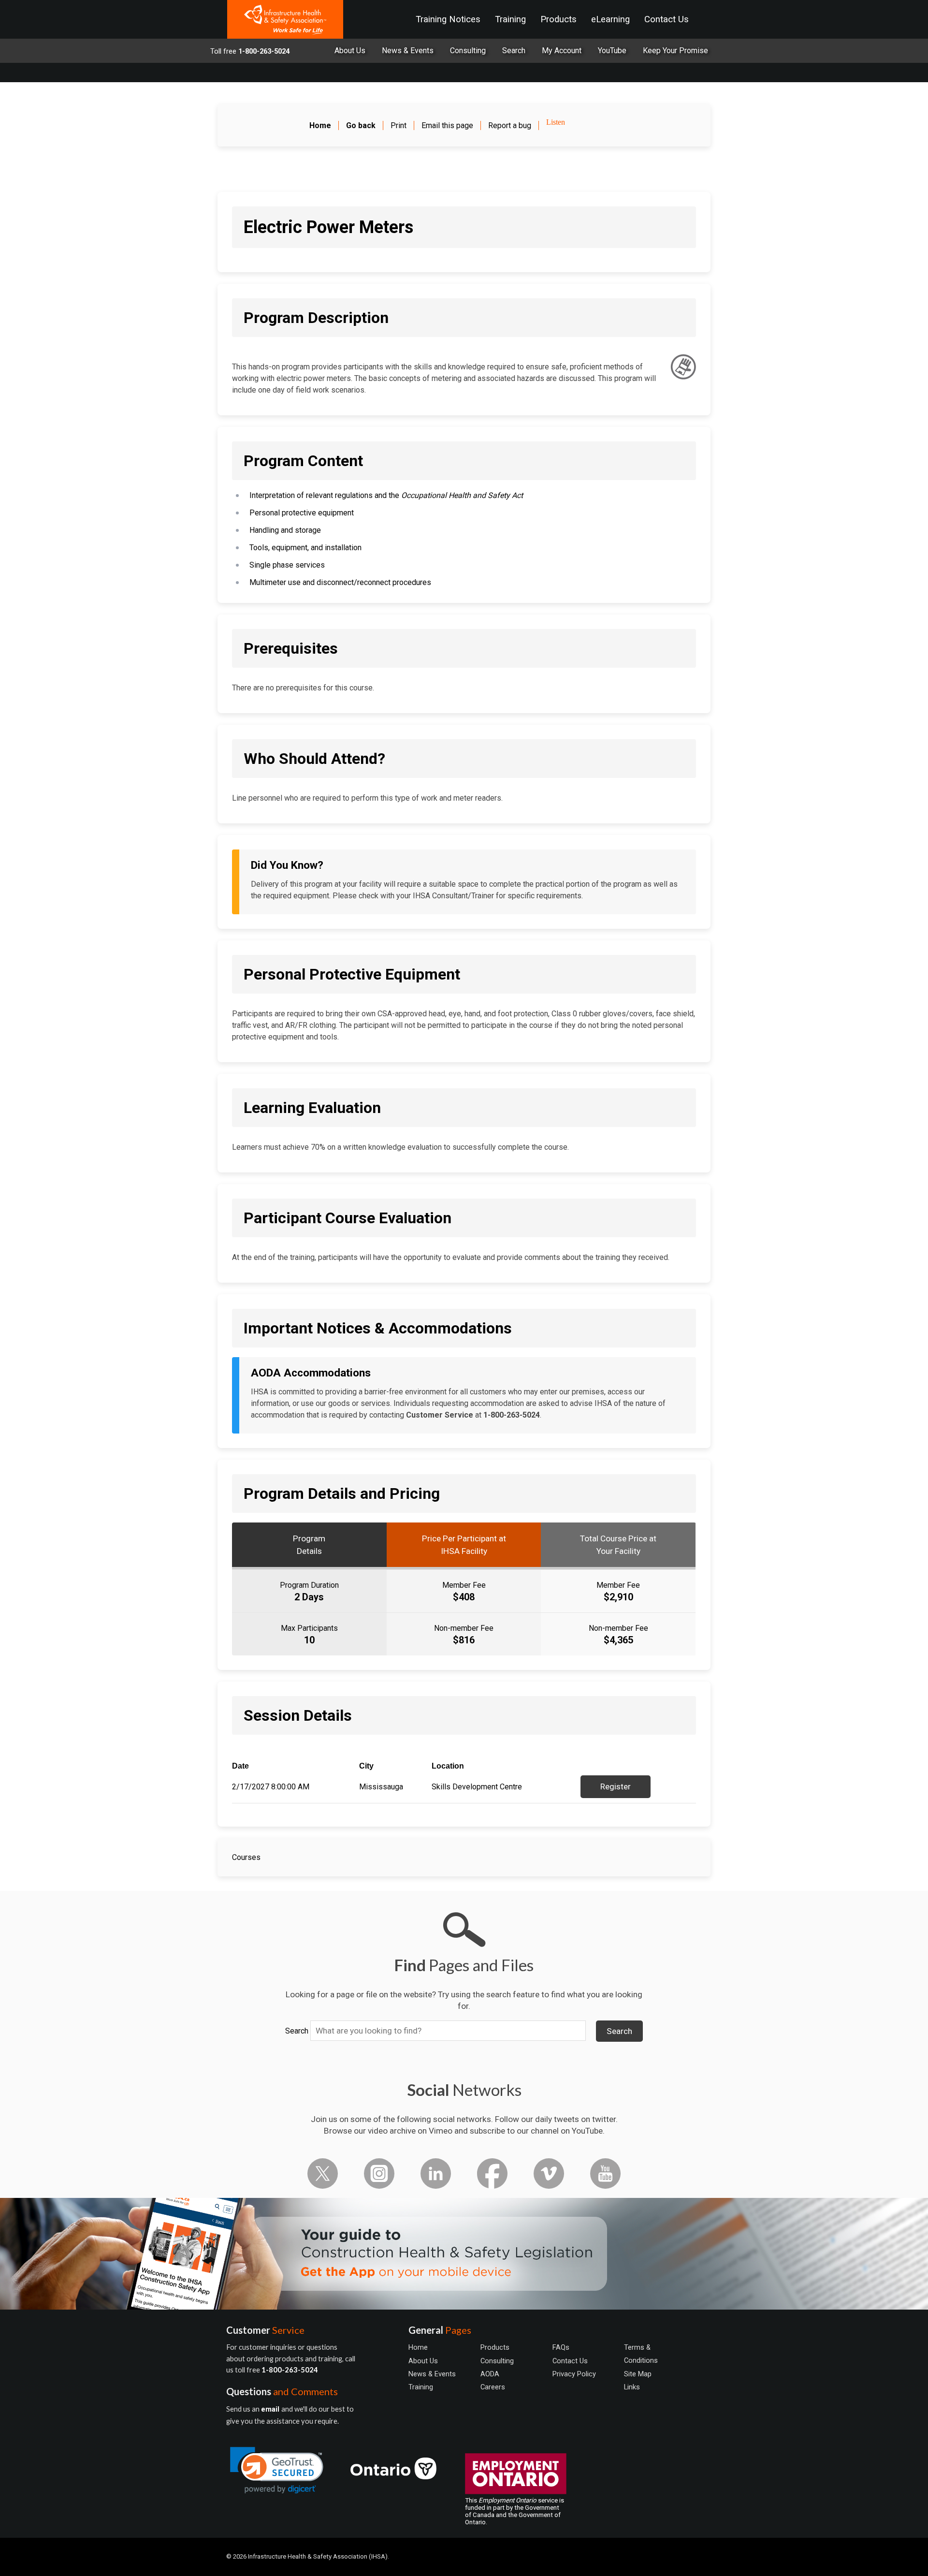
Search (297, 2031)
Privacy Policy (574, 2374)
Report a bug (510, 125)
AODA (490, 2374)
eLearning (610, 19)
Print (399, 125)
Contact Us (667, 19)
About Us (350, 51)
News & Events (408, 51)
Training (510, 19)
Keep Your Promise (675, 51)
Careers (493, 2387)
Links (632, 2387)
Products (558, 19)
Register (616, 1786)
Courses (246, 1857)
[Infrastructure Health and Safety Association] (285, 19)
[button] (277, 2470)
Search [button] (619, 2031)
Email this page (447, 125)
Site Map (638, 2374)
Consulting (468, 51)
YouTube (612, 51)
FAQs (561, 2347)
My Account (562, 51)
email (271, 2409)
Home (418, 2347)
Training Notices (448, 19)
